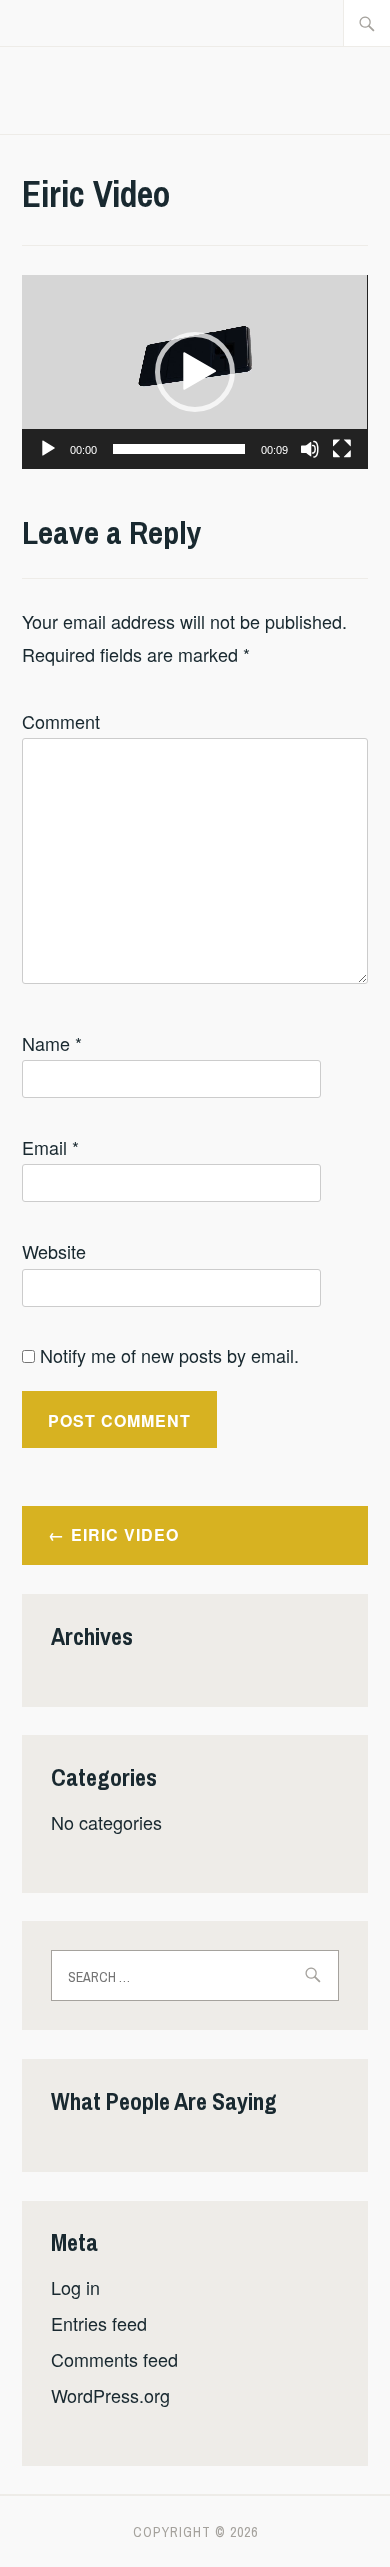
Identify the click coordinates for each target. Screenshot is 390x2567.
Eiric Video (125, 1534)
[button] (195, 372)
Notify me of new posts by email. (169, 1355)
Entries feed (99, 2323)
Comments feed (114, 2359)
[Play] (48, 449)
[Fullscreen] (342, 449)
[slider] (178, 449)
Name (52, 1043)
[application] (194, 372)
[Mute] (310, 449)
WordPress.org (110, 2395)
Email (50, 1147)
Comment (61, 721)
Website (54, 1251)
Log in (75, 2287)
